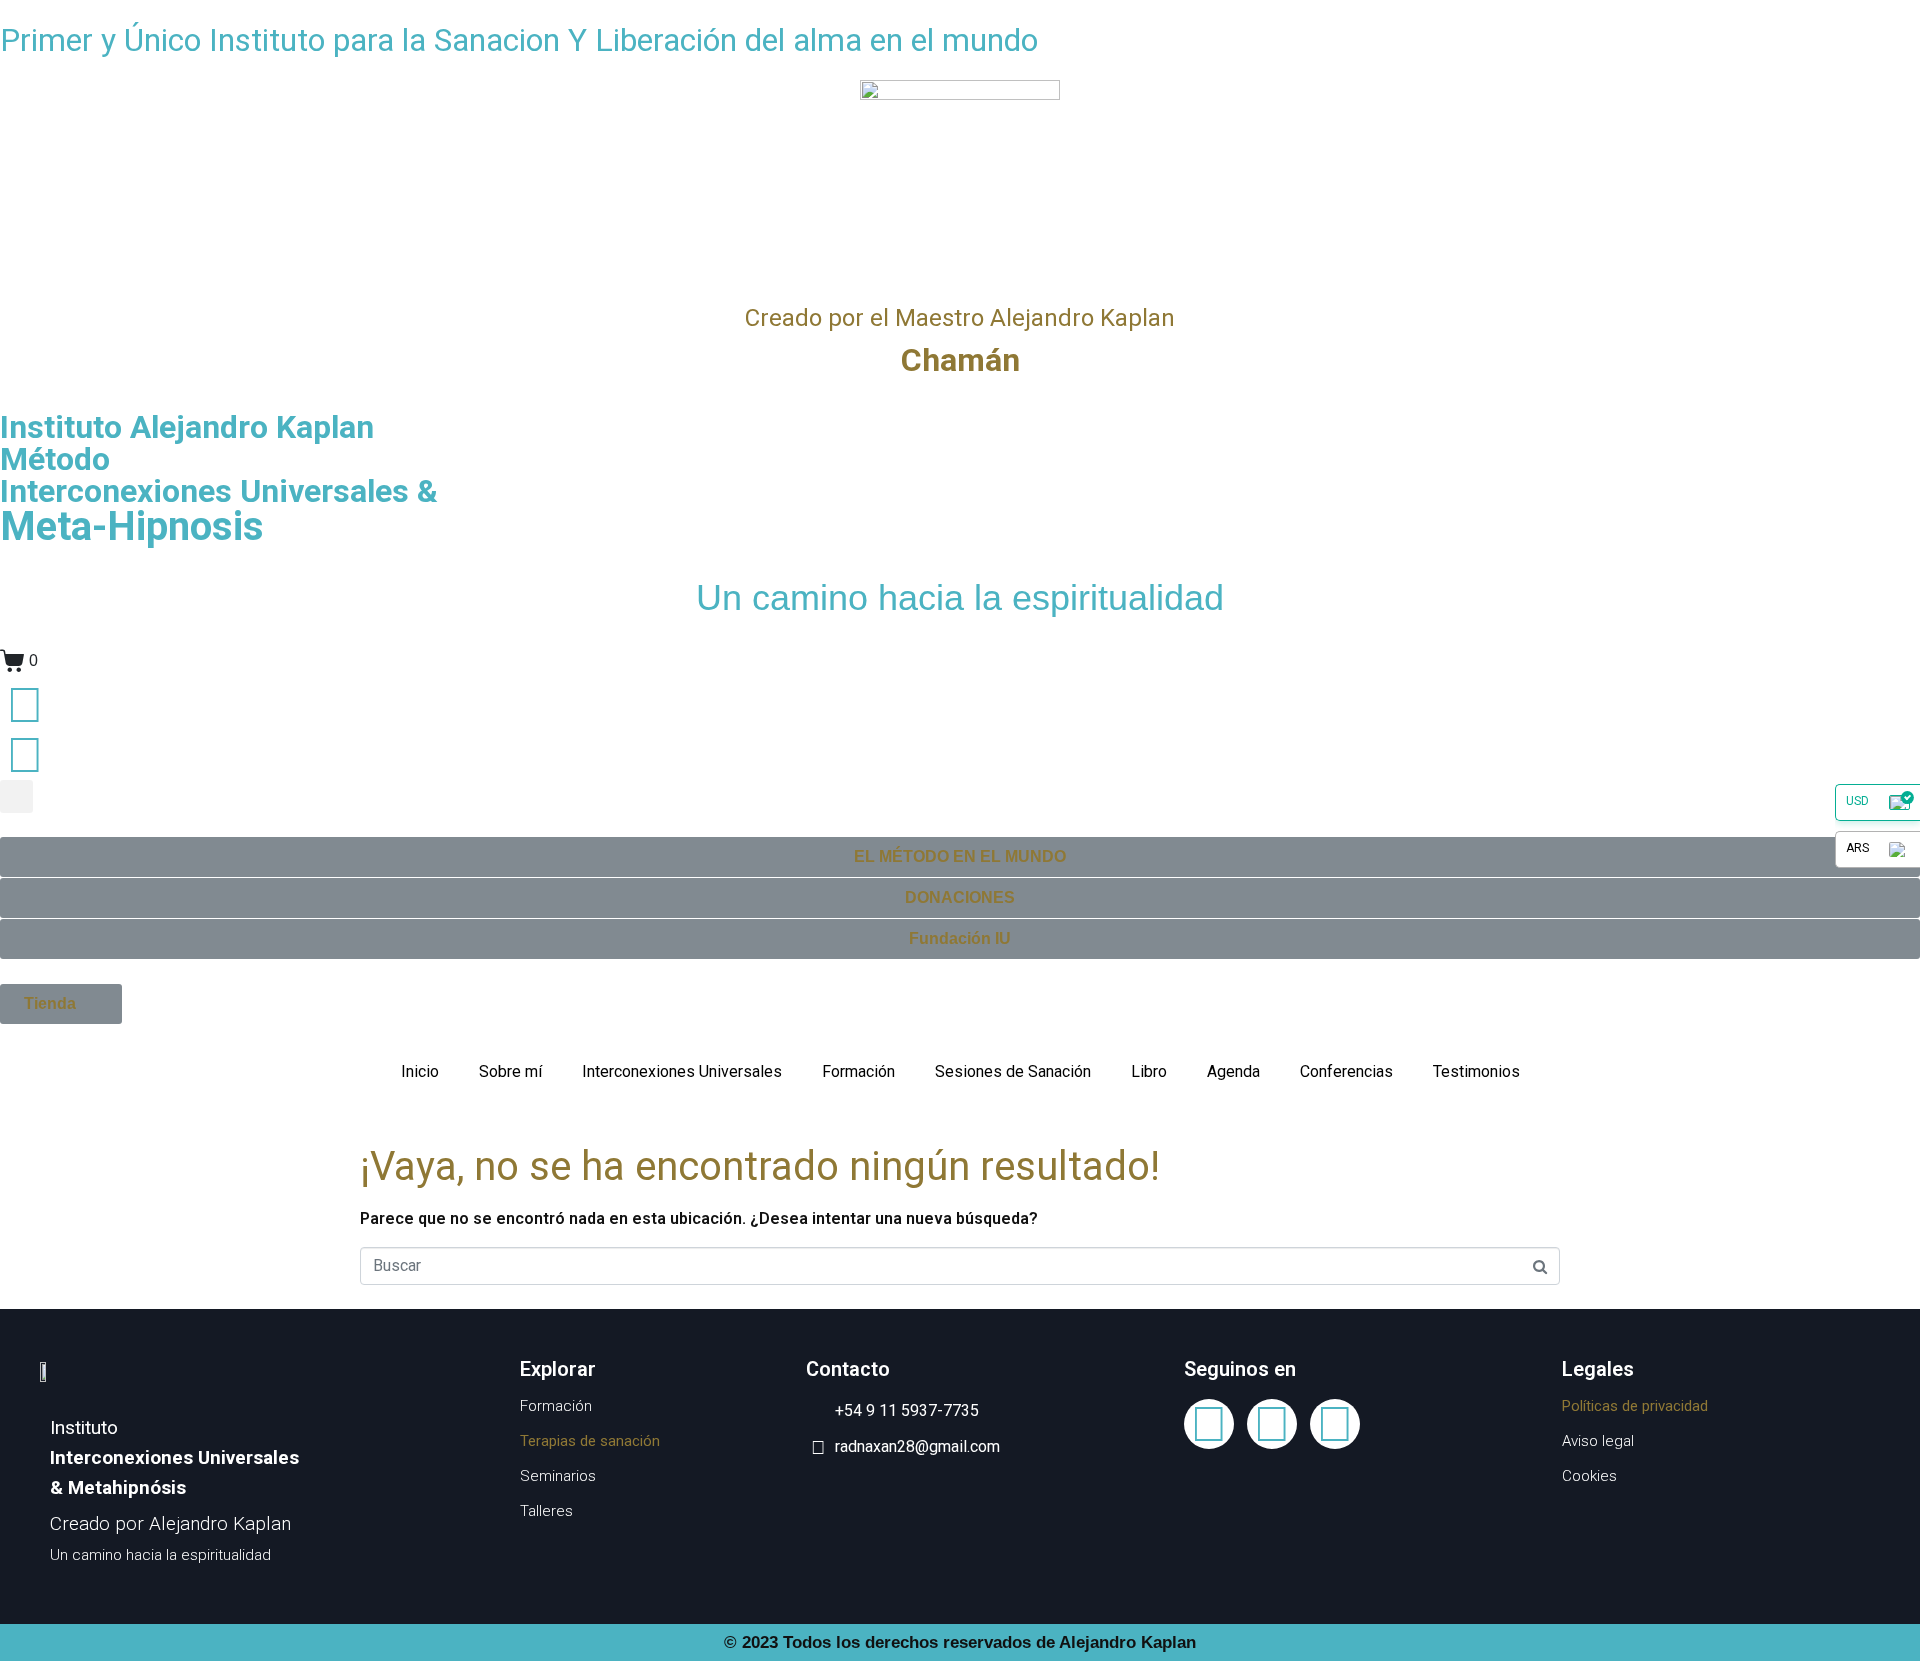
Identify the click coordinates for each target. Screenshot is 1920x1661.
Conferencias (1346, 1071)
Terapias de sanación (590, 1441)
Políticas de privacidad (1635, 1406)
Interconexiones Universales (682, 1071)
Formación (858, 1071)
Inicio (420, 1071)
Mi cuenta (107, 701)
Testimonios (1476, 1071)
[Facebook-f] (1209, 1424)
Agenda (1233, 1071)
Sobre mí (510, 1071)
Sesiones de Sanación (1013, 1071)
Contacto (106, 751)
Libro (1149, 1071)
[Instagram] (1335, 1424)
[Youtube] (1272, 1424)
